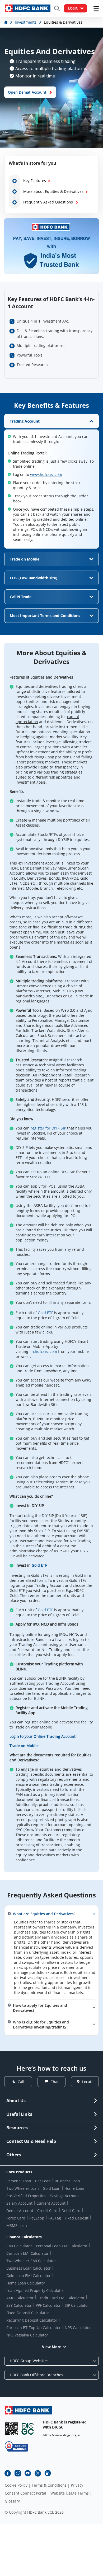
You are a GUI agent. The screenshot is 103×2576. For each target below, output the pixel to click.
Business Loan (67, 2181)
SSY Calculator (19, 2305)
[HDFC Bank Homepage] (6, 22)
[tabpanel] (51, 481)
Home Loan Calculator (26, 2283)
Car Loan (43, 2181)
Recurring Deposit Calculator (32, 2320)
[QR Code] (11, 2429)
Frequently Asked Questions (49, 202)
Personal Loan (19, 2181)
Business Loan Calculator (29, 2268)
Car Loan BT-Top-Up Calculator (34, 2328)
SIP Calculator (77, 2305)
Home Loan (74, 2188)
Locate (88, 2082)
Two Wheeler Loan (23, 2188)
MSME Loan (17, 2225)
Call (21, 2082)
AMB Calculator (20, 2298)
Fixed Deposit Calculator (28, 2313)
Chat (55, 2082)
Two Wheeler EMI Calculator (31, 2261)
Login (73, 8)
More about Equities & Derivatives (53, 191)
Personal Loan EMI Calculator (62, 2246)
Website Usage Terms (70, 2493)
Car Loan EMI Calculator (27, 2253)
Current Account (51, 2203)
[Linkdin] (48, 2473)
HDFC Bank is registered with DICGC (65, 2425)
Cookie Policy (16, 2485)
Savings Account (65, 2196)
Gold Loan (52, 2188)
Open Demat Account (27, 92)
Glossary (12, 2501)
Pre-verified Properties (26, 2196)
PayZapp (37, 2218)
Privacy (77, 2485)
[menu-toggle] (96, 9)
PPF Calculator (48, 2305)
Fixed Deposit (77, 2218)
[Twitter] (38, 2473)
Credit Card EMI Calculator (61, 2298)
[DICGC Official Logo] (28, 2429)
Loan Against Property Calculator (35, 2290)
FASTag (55, 2218)
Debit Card (71, 2211)
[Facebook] (8, 2473)
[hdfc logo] (28, 8)
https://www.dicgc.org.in (62, 2435)
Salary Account (19, 2203)
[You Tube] (28, 2473)
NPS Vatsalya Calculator (27, 2335)
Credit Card (47, 2211)
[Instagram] (18, 2473)
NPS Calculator (78, 2328)
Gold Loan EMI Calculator (29, 2276)
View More (52, 2347)
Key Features (35, 181)
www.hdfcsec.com (46, 474)
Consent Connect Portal (25, 2493)
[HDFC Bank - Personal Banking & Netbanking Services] (28, 2410)
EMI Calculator (19, 2246)
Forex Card (16, 2218)
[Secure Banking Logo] (17, 2446)
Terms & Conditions (49, 2485)
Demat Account (20, 2211)
